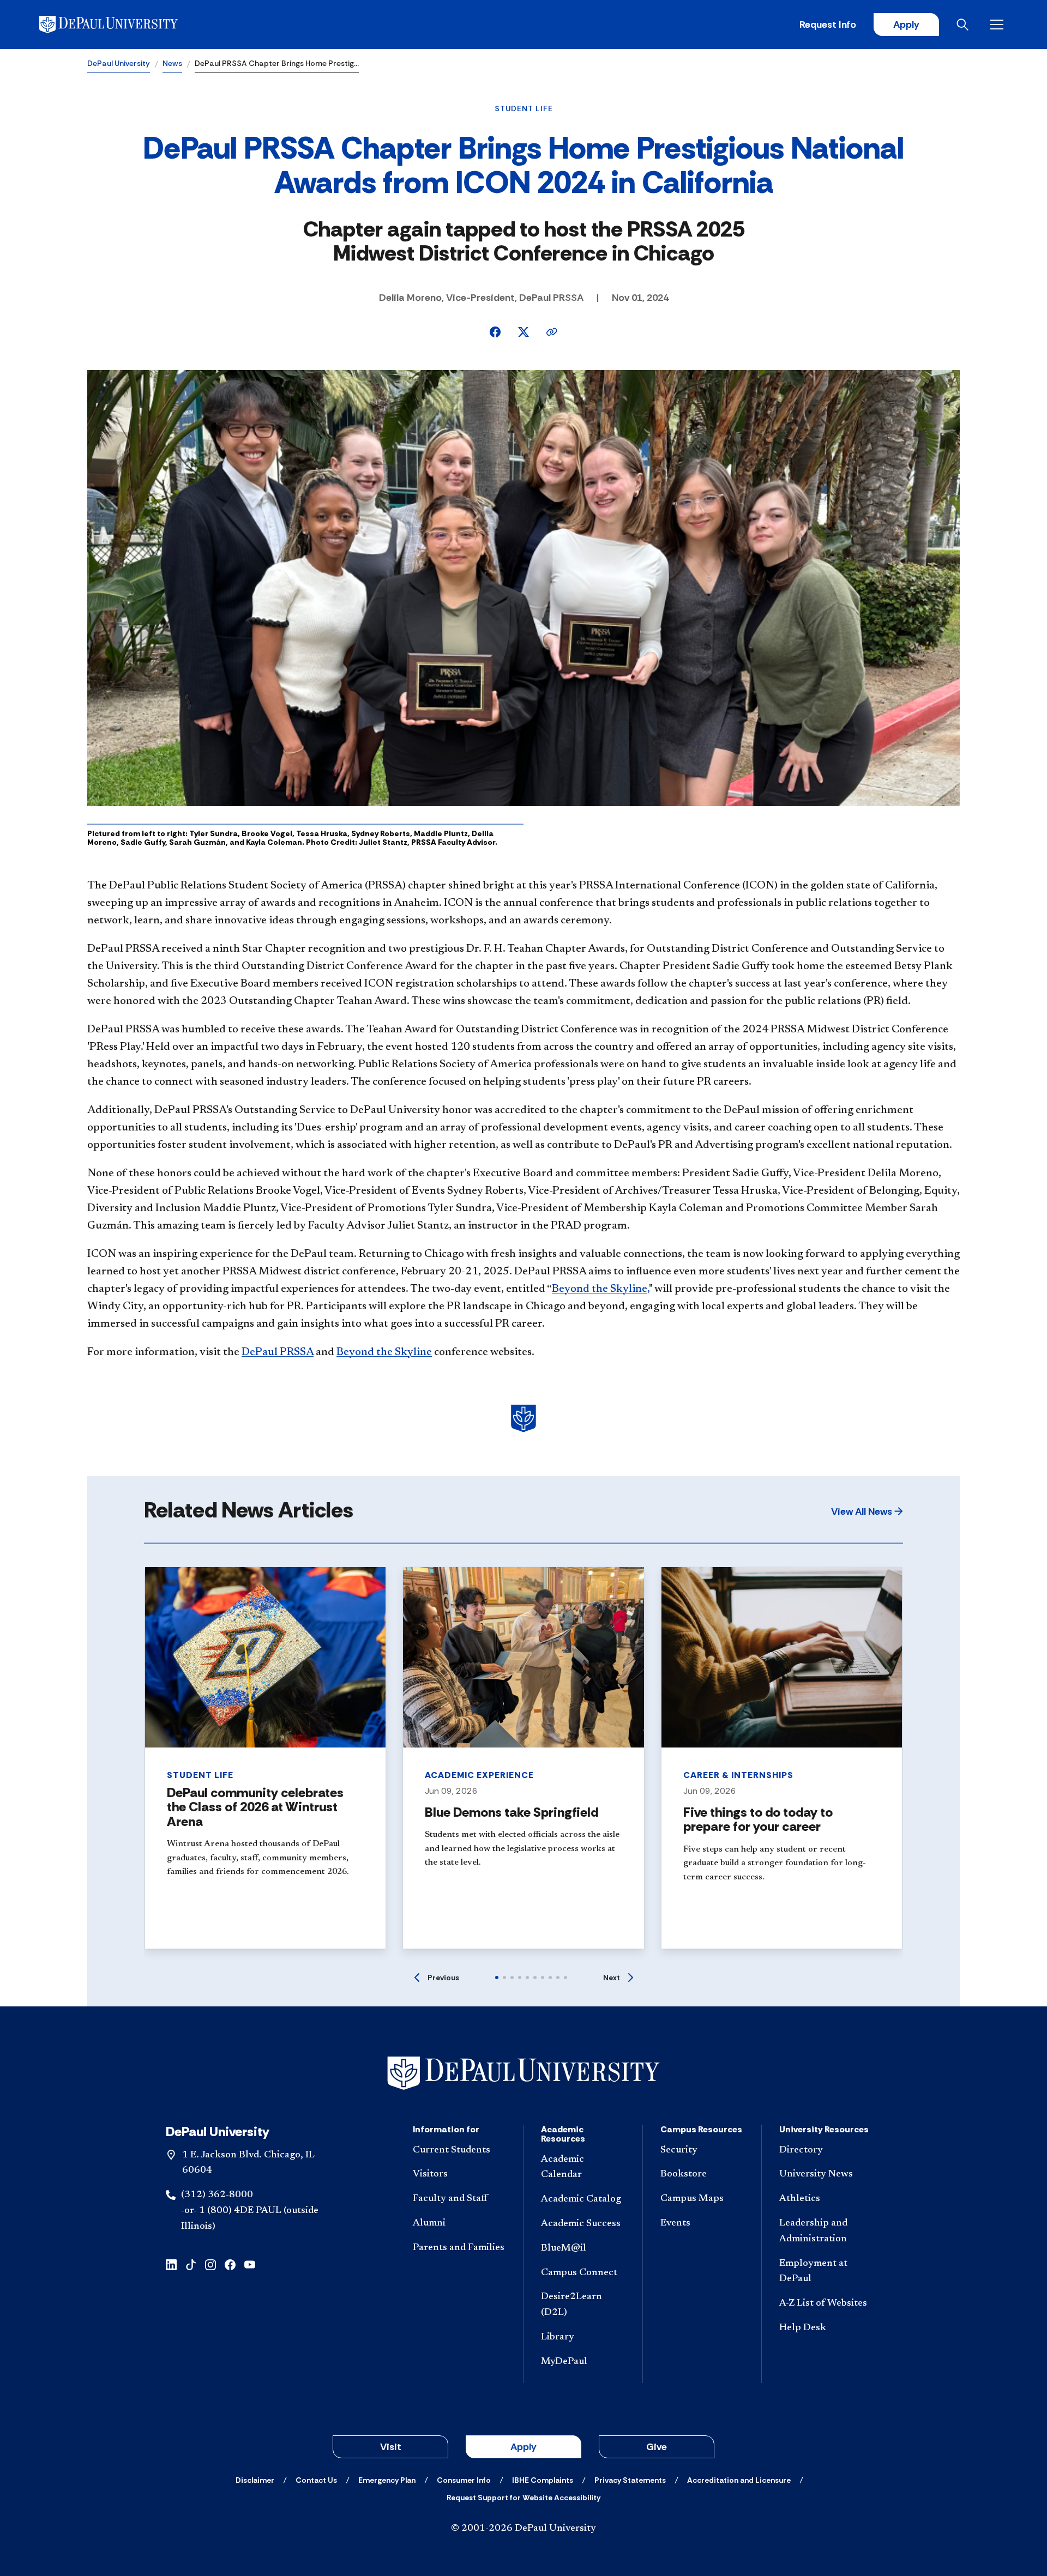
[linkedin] (171, 2264)
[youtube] (250, 2264)
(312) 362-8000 (217, 2195)
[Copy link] (552, 332)
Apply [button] (523, 2447)
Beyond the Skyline (384, 1352)
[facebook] (230, 2264)
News (172, 63)
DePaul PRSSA (278, 1352)
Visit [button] (391, 2447)
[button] (867, 1511)
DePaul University (119, 63)
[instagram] (210, 2264)
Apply (906, 25)
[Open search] (965, 25)
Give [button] (657, 2447)
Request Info (828, 25)
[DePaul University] (124, 25)
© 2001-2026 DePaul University (523, 2529)
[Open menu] (999, 25)
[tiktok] (191, 2264)
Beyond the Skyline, (600, 1289)
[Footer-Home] (523, 2073)
